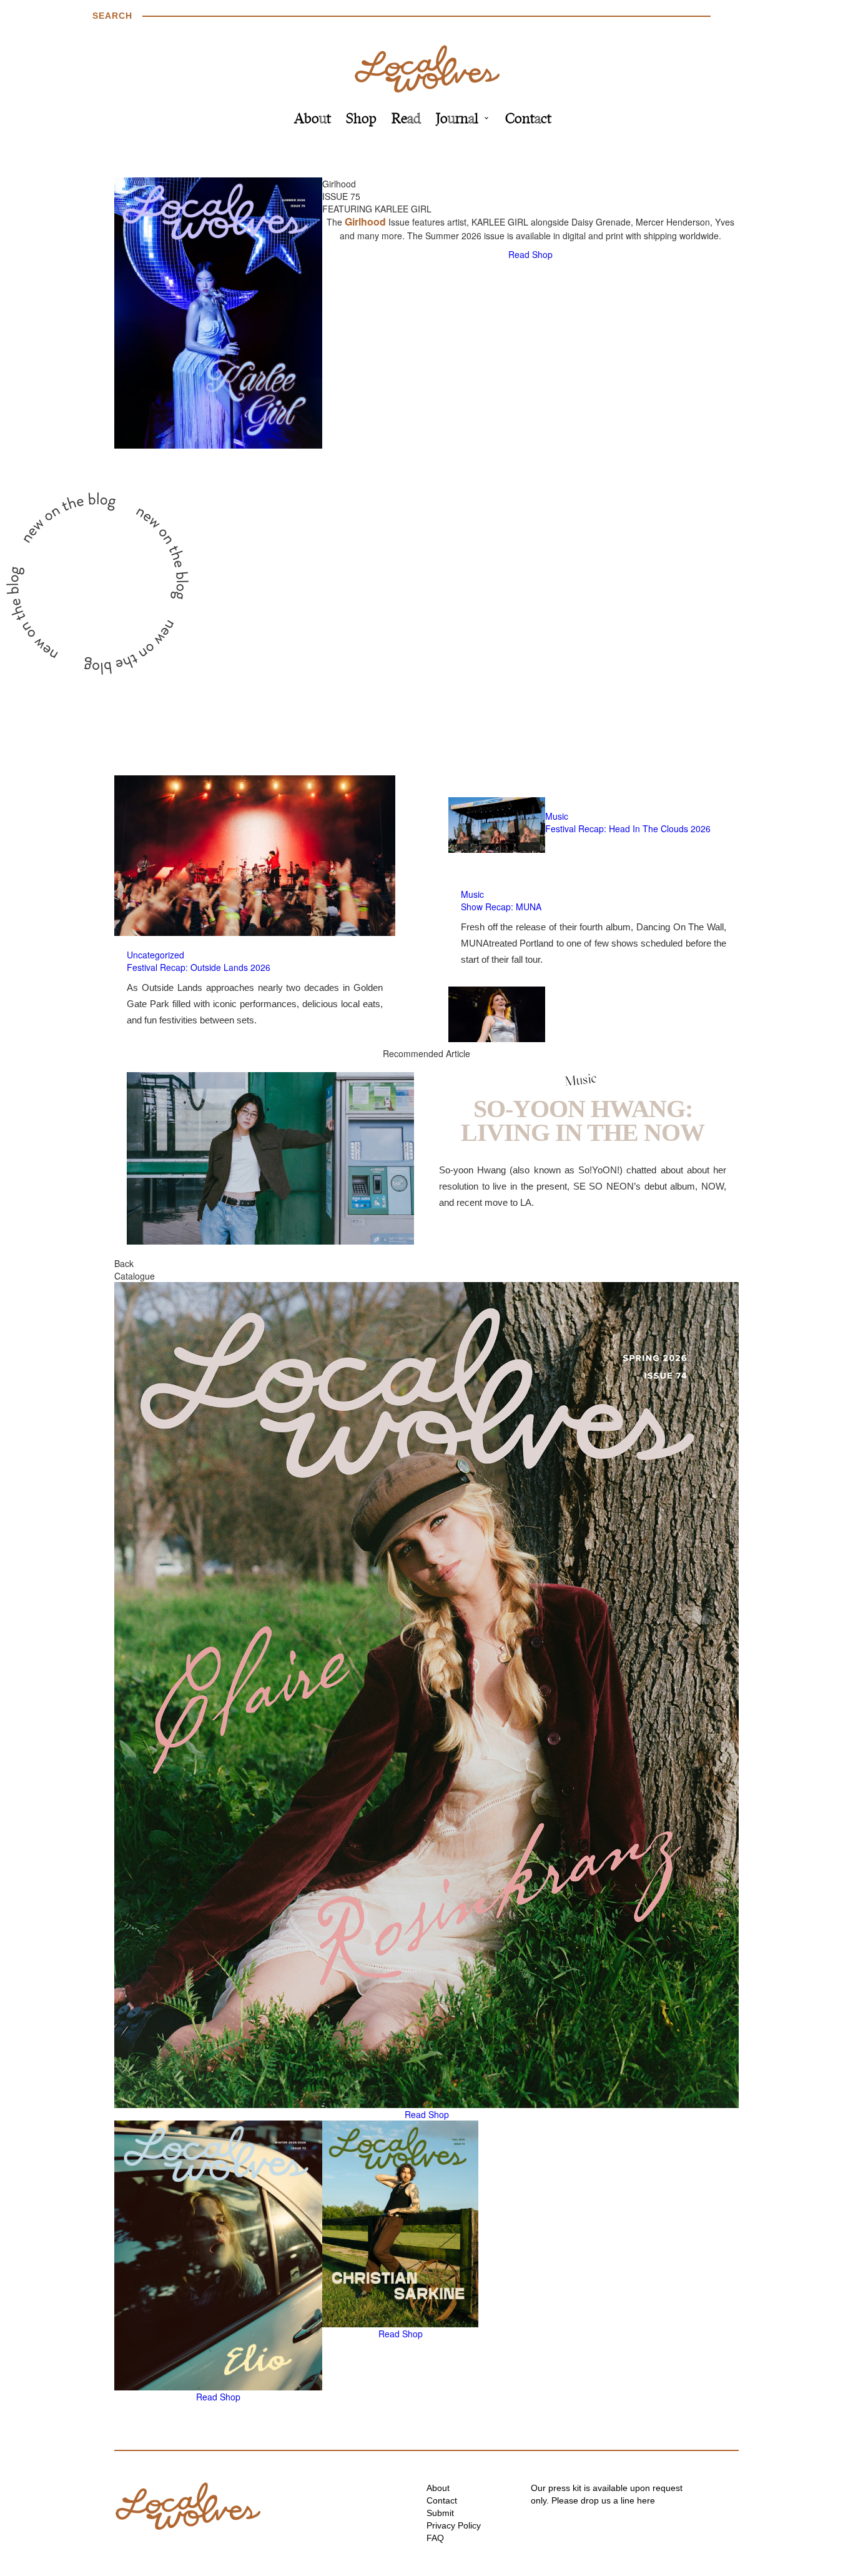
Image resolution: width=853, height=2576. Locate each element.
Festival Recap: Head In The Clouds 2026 (628, 828)
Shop (361, 120)
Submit (440, 2513)
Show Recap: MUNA (501, 907)
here (646, 2500)
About (313, 120)
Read (406, 120)
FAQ (435, 2538)
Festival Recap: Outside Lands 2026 (199, 967)
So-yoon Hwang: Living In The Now (583, 1121)
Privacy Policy (454, 2525)
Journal (457, 120)
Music (557, 816)
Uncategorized (155, 955)
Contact (528, 120)
